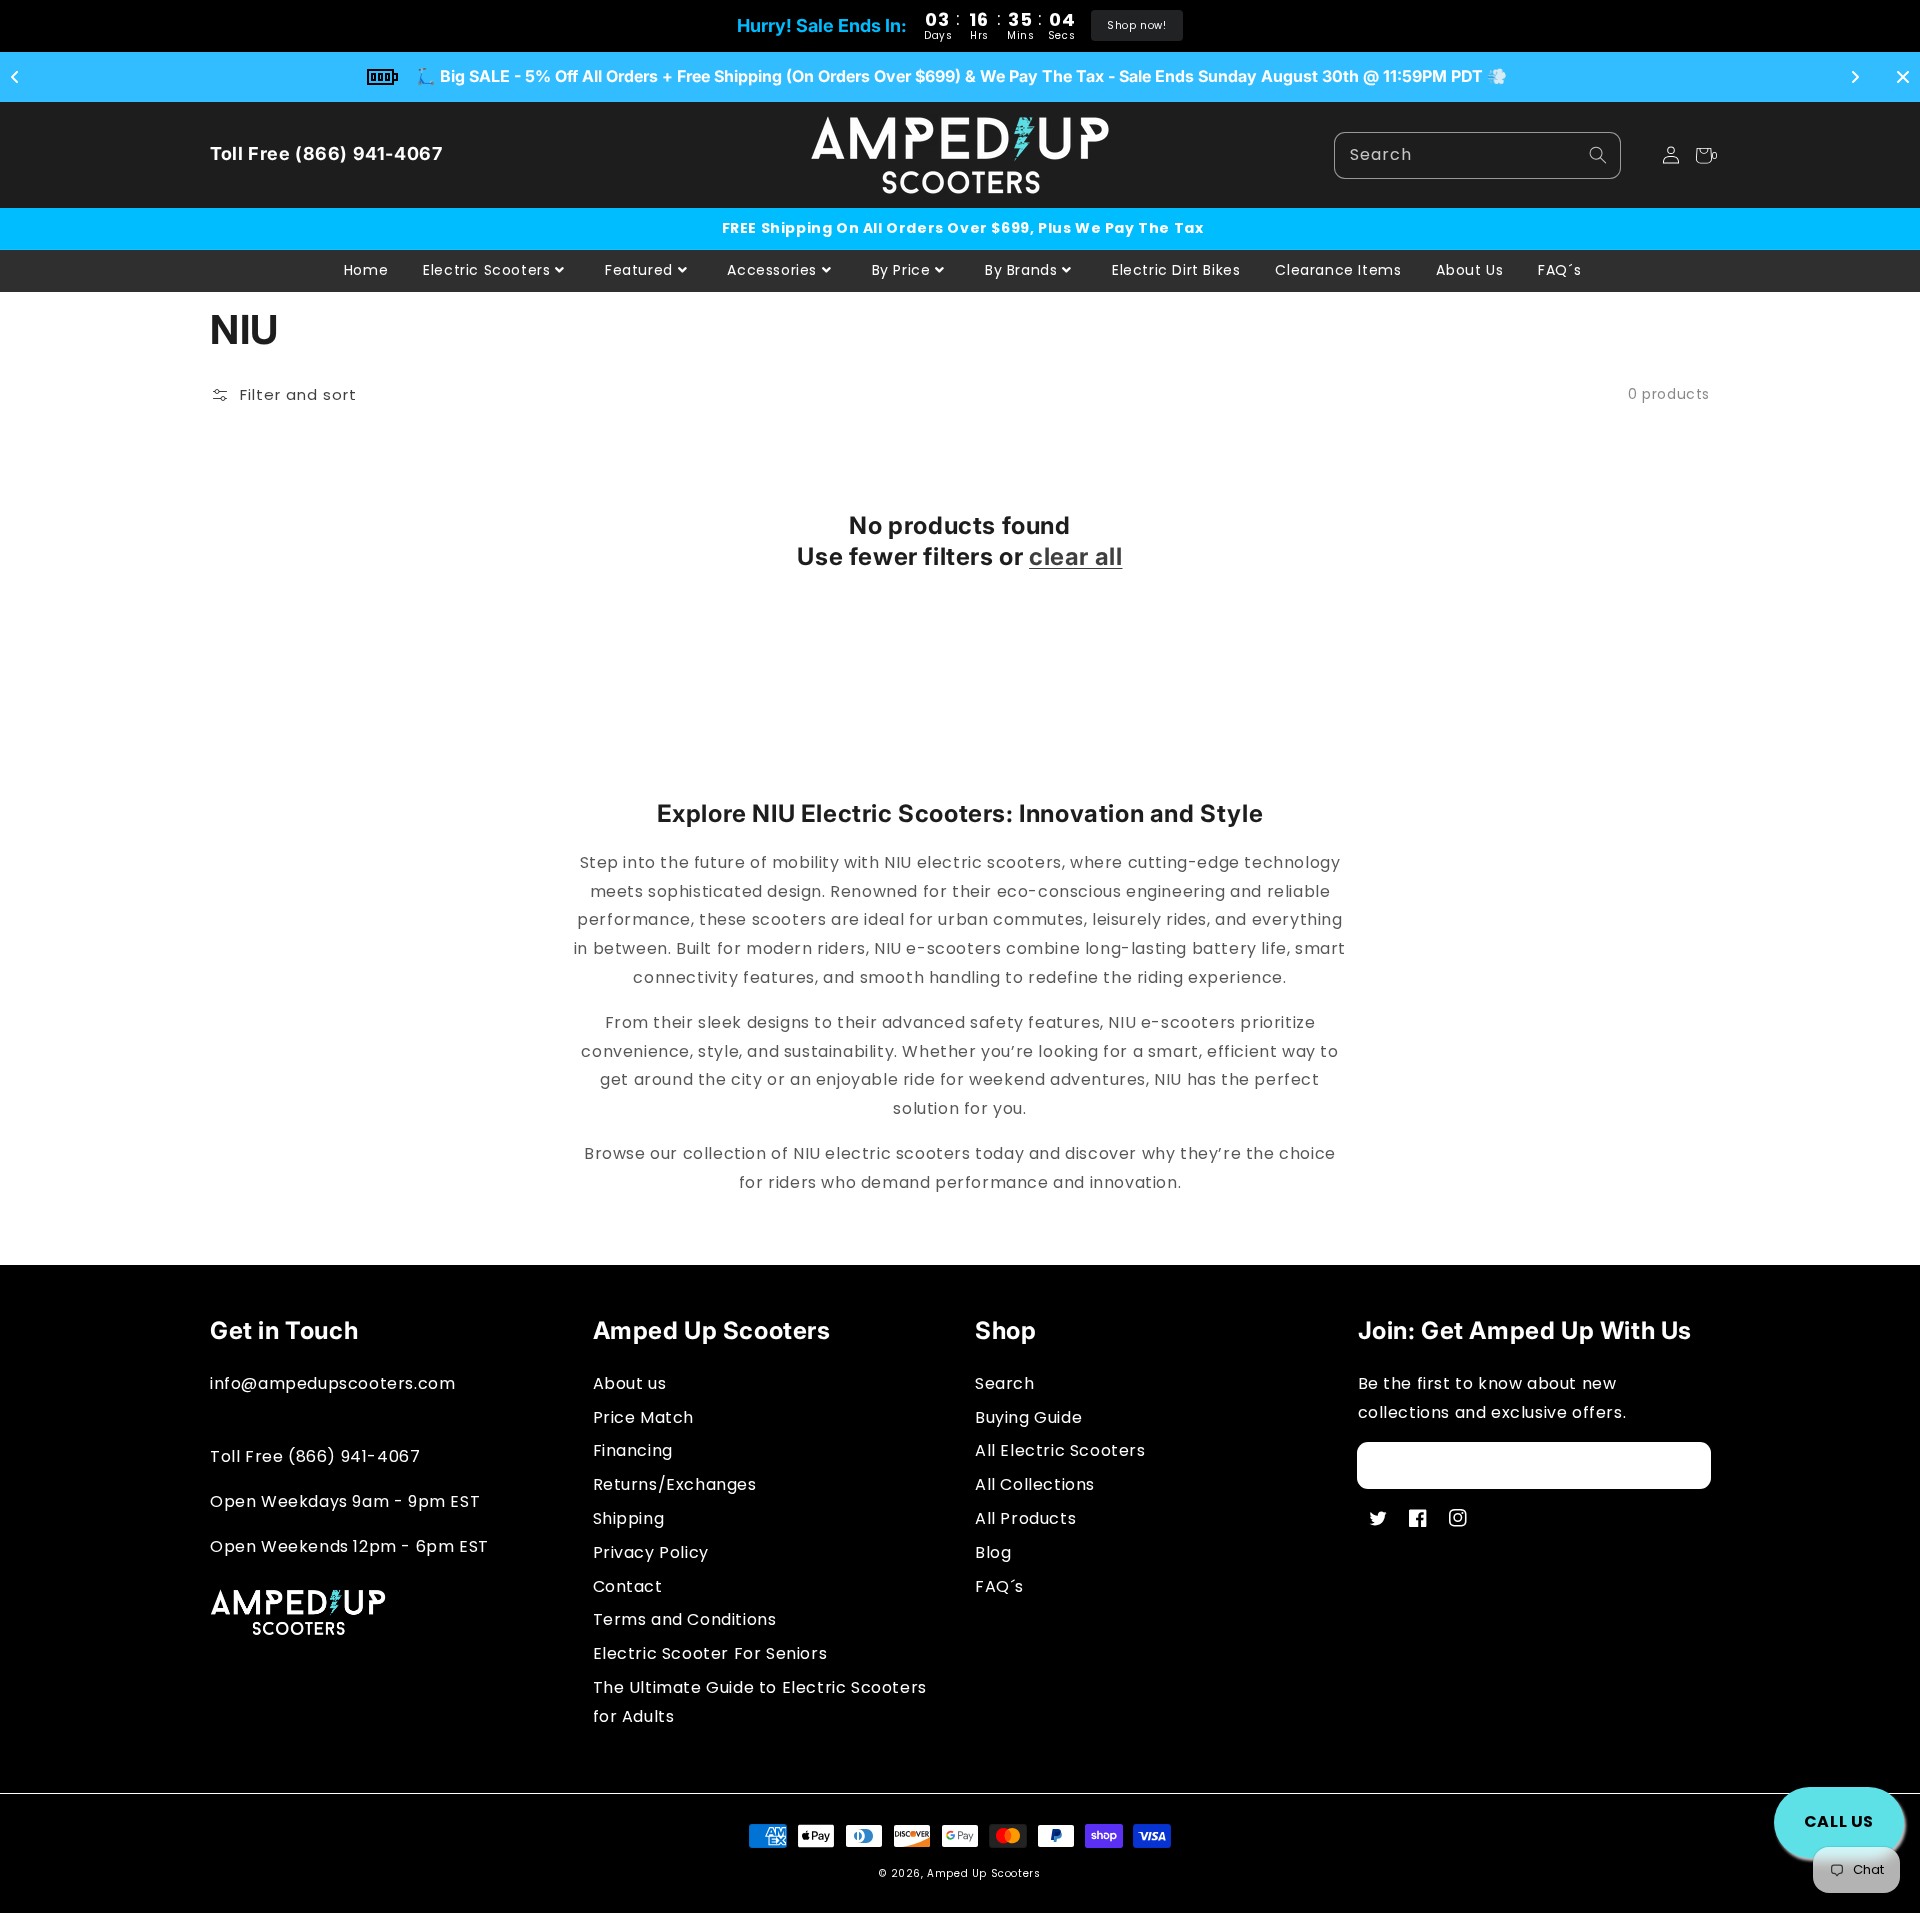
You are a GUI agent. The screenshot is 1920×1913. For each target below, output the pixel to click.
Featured (639, 270)
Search (1005, 1383)
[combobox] (1477, 155)
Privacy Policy (651, 1552)
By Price (901, 270)
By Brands (1021, 270)
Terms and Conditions (685, 1619)
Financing (633, 1450)
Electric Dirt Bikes (1176, 270)
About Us (1469, 270)
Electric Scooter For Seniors (710, 1653)
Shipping (629, 1518)
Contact (628, 1586)
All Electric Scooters (1060, 1450)
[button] (1638, 155)
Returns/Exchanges (675, 1484)
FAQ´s (1559, 270)
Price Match (644, 1417)
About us (630, 1383)
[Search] (1598, 155)
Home (366, 270)
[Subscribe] (1688, 1465)
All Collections (1035, 1484)
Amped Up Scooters (983, 1873)
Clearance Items (1338, 270)
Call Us (1839, 1821)
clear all (1075, 556)
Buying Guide (1028, 1417)
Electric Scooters (486, 270)
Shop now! (1136, 25)
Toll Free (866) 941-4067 (326, 153)
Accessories (772, 270)
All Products (1025, 1518)
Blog (993, 1552)
